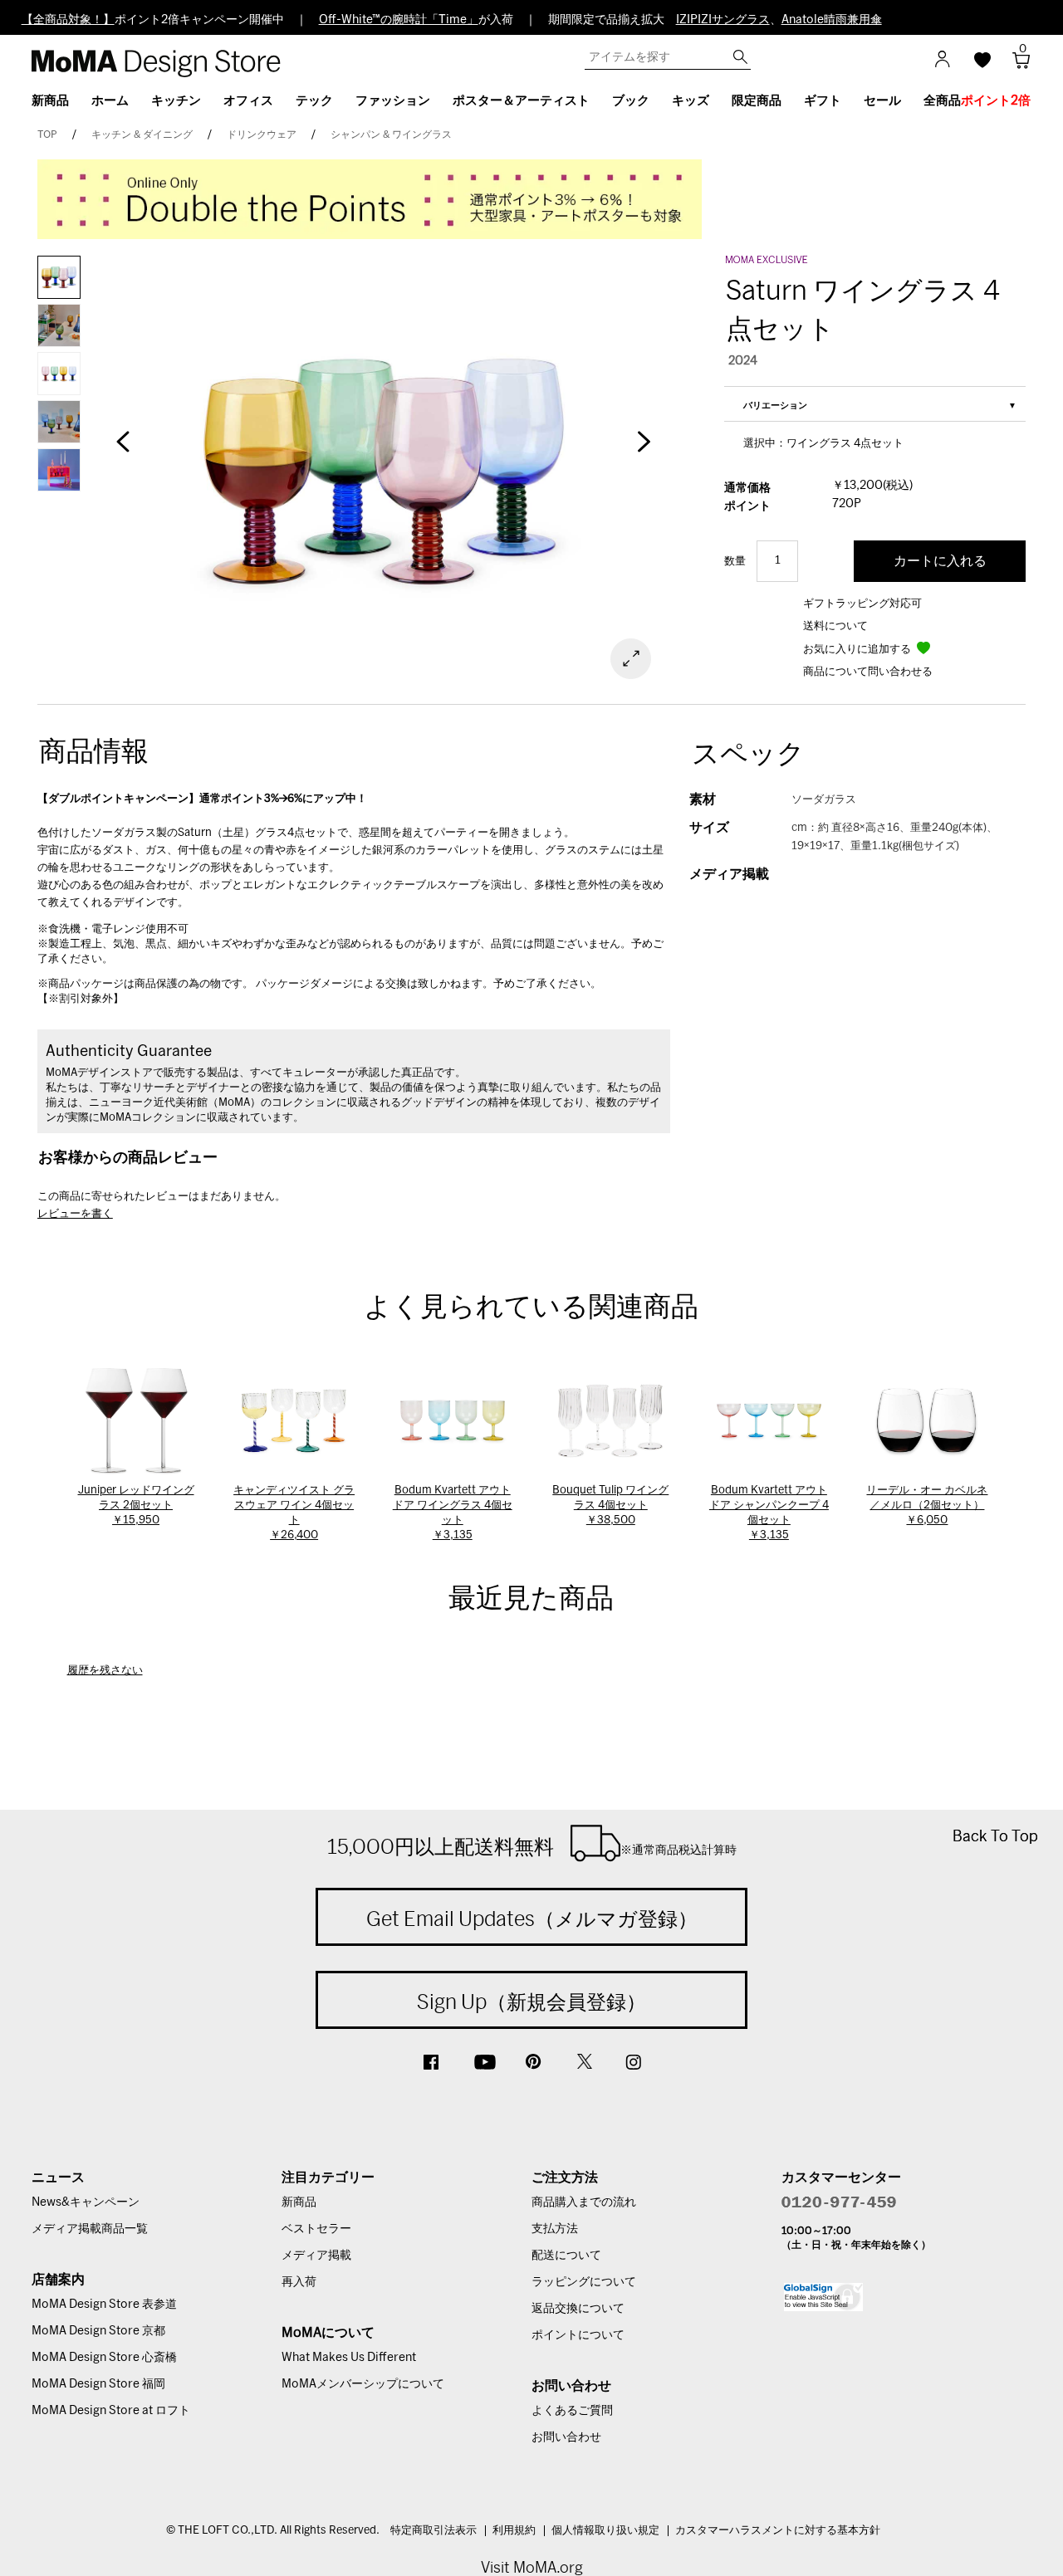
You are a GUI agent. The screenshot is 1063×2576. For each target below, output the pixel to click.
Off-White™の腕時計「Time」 (399, 20)
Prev (123, 450)
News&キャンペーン (86, 2202)
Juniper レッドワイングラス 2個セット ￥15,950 (136, 1506)
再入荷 (299, 2282)
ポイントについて (578, 2335)
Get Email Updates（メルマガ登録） (532, 1919)
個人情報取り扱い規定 (605, 2531)
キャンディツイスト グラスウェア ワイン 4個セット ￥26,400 (294, 1513)
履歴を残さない (105, 1671)
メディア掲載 (316, 2256)
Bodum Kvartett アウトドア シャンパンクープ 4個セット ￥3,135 (769, 1513)
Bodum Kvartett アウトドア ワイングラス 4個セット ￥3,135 (453, 1513)
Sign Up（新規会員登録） (531, 2002)
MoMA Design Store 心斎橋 (104, 2358)
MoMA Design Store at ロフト (111, 2411)
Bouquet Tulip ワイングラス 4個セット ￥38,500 (610, 1506)
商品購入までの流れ (584, 2202)
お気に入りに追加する (858, 650)
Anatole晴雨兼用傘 (832, 20)
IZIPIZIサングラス (723, 20)
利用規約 (514, 2531)
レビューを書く (75, 1214)
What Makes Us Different (349, 2358)
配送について (566, 2256)
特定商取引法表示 (434, 2531)
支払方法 (555, 2229)
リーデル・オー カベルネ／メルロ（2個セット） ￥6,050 (927, 1506)
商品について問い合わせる (868, 672)
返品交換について (578, 2309)
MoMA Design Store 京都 (98, 2331)
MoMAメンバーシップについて (363, 2384)
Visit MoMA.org (532, 2567)
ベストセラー (316, 2229)
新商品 (299, 2202)
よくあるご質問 (572, 2411)
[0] (1015, 65)
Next (644, 450)
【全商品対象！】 (68, 20)
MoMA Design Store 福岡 (98, 2384)
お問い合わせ (566, 2437)
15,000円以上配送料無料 (532, 1846)
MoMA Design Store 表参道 (104, 2305)
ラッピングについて (584, 2282)
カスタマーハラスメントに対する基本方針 (778, 2531)
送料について (835, 626)
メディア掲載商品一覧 (90, 2229)
